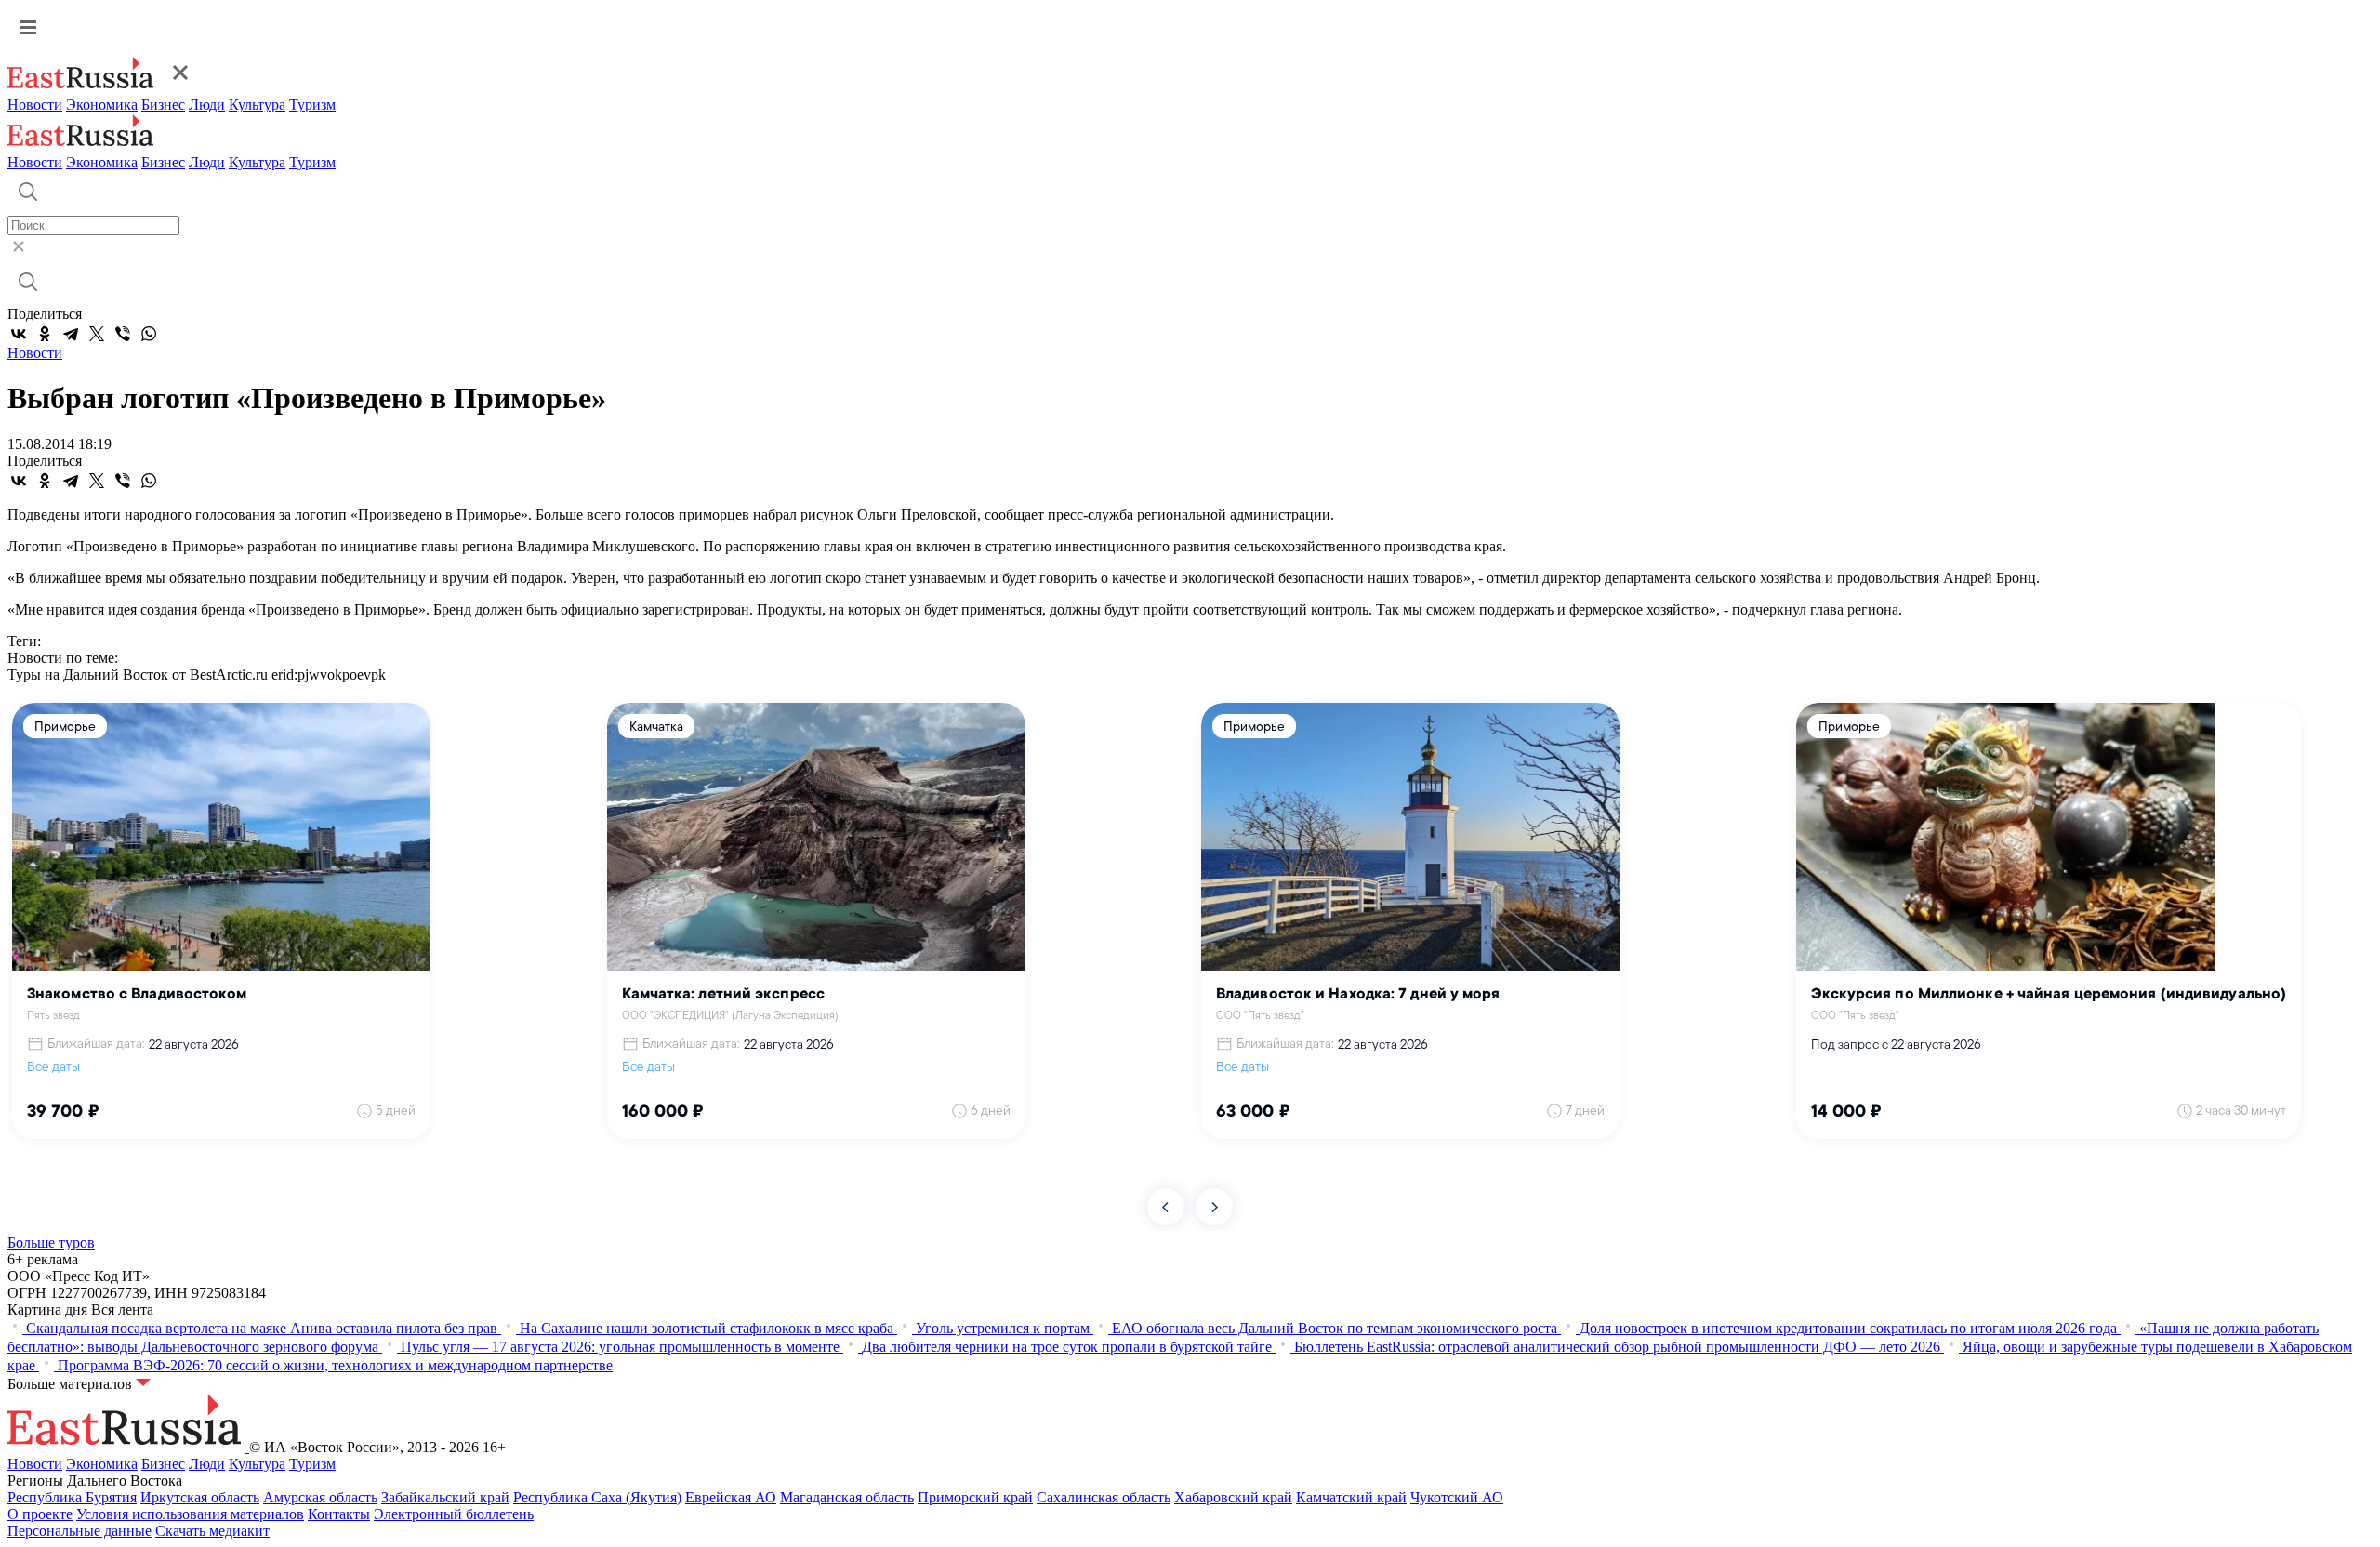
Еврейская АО (731, 1497)
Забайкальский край (445, 1497)
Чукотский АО (1457, 1497)
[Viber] (123, 334)
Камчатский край (1351, 1497)
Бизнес (163, 105)
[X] (97, 334)
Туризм (312, 105)
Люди (207, 105)
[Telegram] (71, 334)
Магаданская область (847, 1497)
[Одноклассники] (45, 334)
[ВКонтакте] (19, 334)
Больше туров (51, 1243)
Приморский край (975, 1497)
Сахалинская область (1104, 1497)
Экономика (102, 105)
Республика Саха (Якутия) (597, 1497)
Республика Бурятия (72, 1497)
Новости (35, 105)
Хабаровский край (1233, 1497)
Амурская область (320, 1497)
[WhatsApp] (149, 334)
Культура (257, 105)
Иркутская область (200, 1497)
